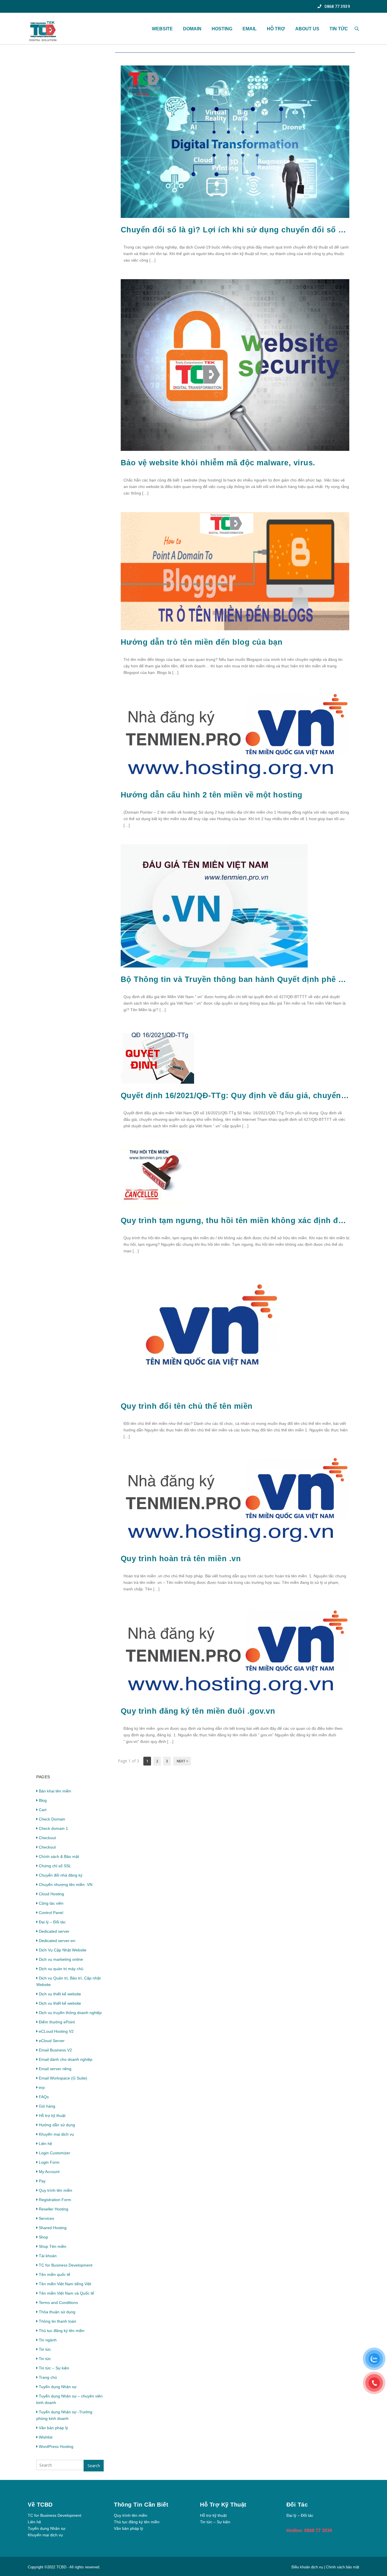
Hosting (222, 29)
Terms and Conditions (58, 2303)
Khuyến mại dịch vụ (56, 2134)
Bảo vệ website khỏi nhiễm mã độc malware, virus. (218, 463)
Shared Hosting (53, 2228)
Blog (43, 1800)
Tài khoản (48, 2256)
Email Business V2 (55, 2050)
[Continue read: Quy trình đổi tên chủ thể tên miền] (213, 1393)
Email (250, 29)
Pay (42, 2181)
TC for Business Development (66, 2265)
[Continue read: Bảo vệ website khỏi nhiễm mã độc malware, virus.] (235, 449)
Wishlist (46, 2437)
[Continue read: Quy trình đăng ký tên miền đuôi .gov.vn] (235, 1698)
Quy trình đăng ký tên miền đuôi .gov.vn (198, 1711)
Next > (182, 1761)
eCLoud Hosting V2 (56, 2031)
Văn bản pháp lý (53, 2428)
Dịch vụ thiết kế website (60, 1994)
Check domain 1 (53, 1828)
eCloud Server (52, 2041)
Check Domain (52, 1819)
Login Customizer (55, 2153)
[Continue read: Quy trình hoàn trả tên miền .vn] (235, 1545)
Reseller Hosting (54, 2209)
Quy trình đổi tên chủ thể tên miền (187, 1406)
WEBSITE (162, 29)
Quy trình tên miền (56, 2190)
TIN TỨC (339, 29)
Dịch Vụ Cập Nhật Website (63, 1950)
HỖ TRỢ (276, 29)
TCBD (61, 2567)
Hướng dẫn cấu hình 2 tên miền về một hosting (212, 795)
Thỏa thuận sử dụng (57, 2312)
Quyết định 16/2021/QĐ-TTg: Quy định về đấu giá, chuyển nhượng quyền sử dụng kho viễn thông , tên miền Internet (235, 1096)
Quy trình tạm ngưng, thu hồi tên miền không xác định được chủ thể (235, 1221)
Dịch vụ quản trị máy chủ (61, 1969)
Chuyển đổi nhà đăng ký (61, 1875)
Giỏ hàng (47, 2106)
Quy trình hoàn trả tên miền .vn (181, 1559)
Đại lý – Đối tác (52, 1922)
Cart (43, 1810)
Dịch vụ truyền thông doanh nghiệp (70, 2013)
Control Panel (51, 1913)
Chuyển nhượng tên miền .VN (66, 1885)
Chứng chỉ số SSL (55, 1866)
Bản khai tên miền (55, 1791)
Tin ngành (48, 2340)
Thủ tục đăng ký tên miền (62, 2331)
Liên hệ (45, 2144)
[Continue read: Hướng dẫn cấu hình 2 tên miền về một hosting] (235, 782)
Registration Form (55, 2200)
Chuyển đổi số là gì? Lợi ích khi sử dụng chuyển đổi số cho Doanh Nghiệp (235, 230)
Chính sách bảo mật (343, 2567)
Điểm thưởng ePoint (57, 2022)
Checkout (47, 1838)
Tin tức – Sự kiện (54, 2368)
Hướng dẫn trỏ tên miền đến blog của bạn (202, 642)
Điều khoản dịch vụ (308, 2567)
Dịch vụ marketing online (61, 1959)
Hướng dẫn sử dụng (57, 2125)
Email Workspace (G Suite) (63, 2078)
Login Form (49, 2162)
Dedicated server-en (57, 1941)
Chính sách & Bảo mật (59, 1856)
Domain (192, 29)
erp (42, 2087)
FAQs (44, 2097)
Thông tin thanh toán (58, 2321)
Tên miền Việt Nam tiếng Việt (65, 2284)
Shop (43, 2237)
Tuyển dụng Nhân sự (58, 2387)
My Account (49, 2172)
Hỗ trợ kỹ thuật (52, 2115)
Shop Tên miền (53, 2246)
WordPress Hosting (56, 2446)
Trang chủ (48, 2377)
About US (307, 29)
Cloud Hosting (51, 1894)
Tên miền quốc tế (55, 2274)
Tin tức (45, 2349)
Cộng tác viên (51, 1903)
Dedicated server (54, 1931)
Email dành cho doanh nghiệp (66, 2059)
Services (46, 2218)
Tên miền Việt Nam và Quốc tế (66, 2293)
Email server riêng (55, 2069)
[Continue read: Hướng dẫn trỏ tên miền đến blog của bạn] (235, 629)
